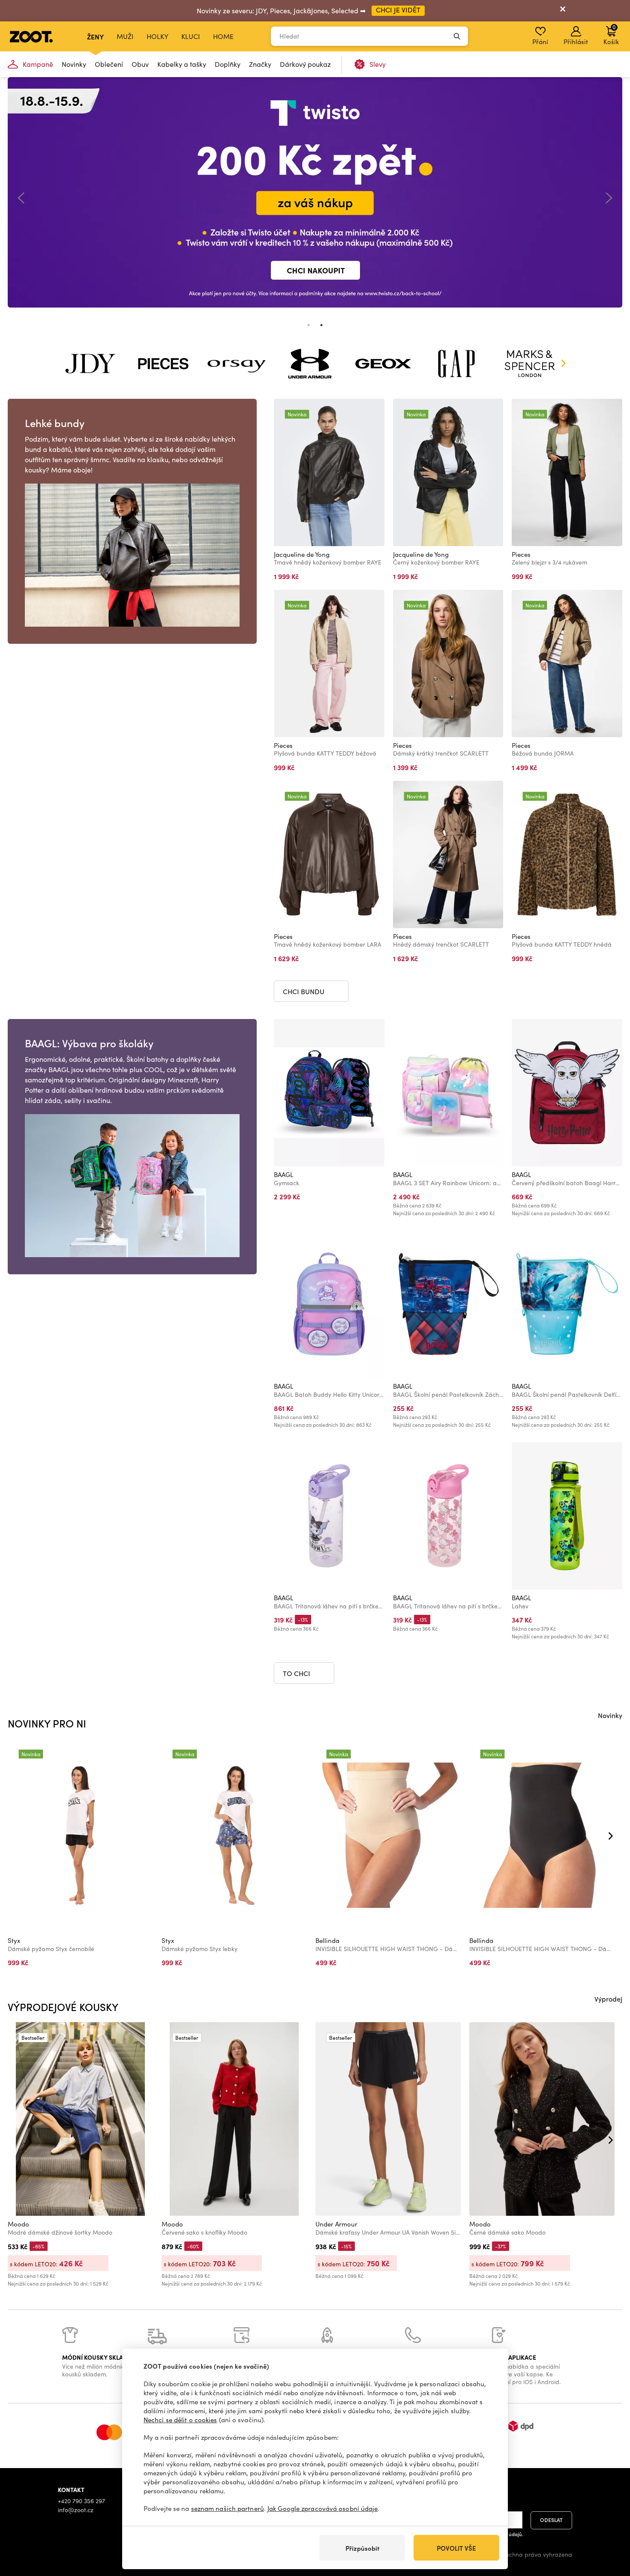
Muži (125, 36)
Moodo (18, 2224)
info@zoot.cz (76, 2510)
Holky (157, 36)
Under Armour (336, 2224)
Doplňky (228, 64)
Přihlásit (576, 42)
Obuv (140, 64)
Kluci (191, 36)
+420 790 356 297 (81, 2501)
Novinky (74, 64)
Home (223, 36)
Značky (260, 64)
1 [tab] (309, 325)
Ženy (95, 36)
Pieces (521, 554)
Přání (540, 42)
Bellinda (327, 1940)
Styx (14, 1940)
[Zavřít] (563, 11)
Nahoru (609, 2524)
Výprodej (608, 1999)
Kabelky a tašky (182, 64)
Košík (611, 34)
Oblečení (109, 64)
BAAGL (283, 1174)
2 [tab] (321, 325)
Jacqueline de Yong (302, 554)
